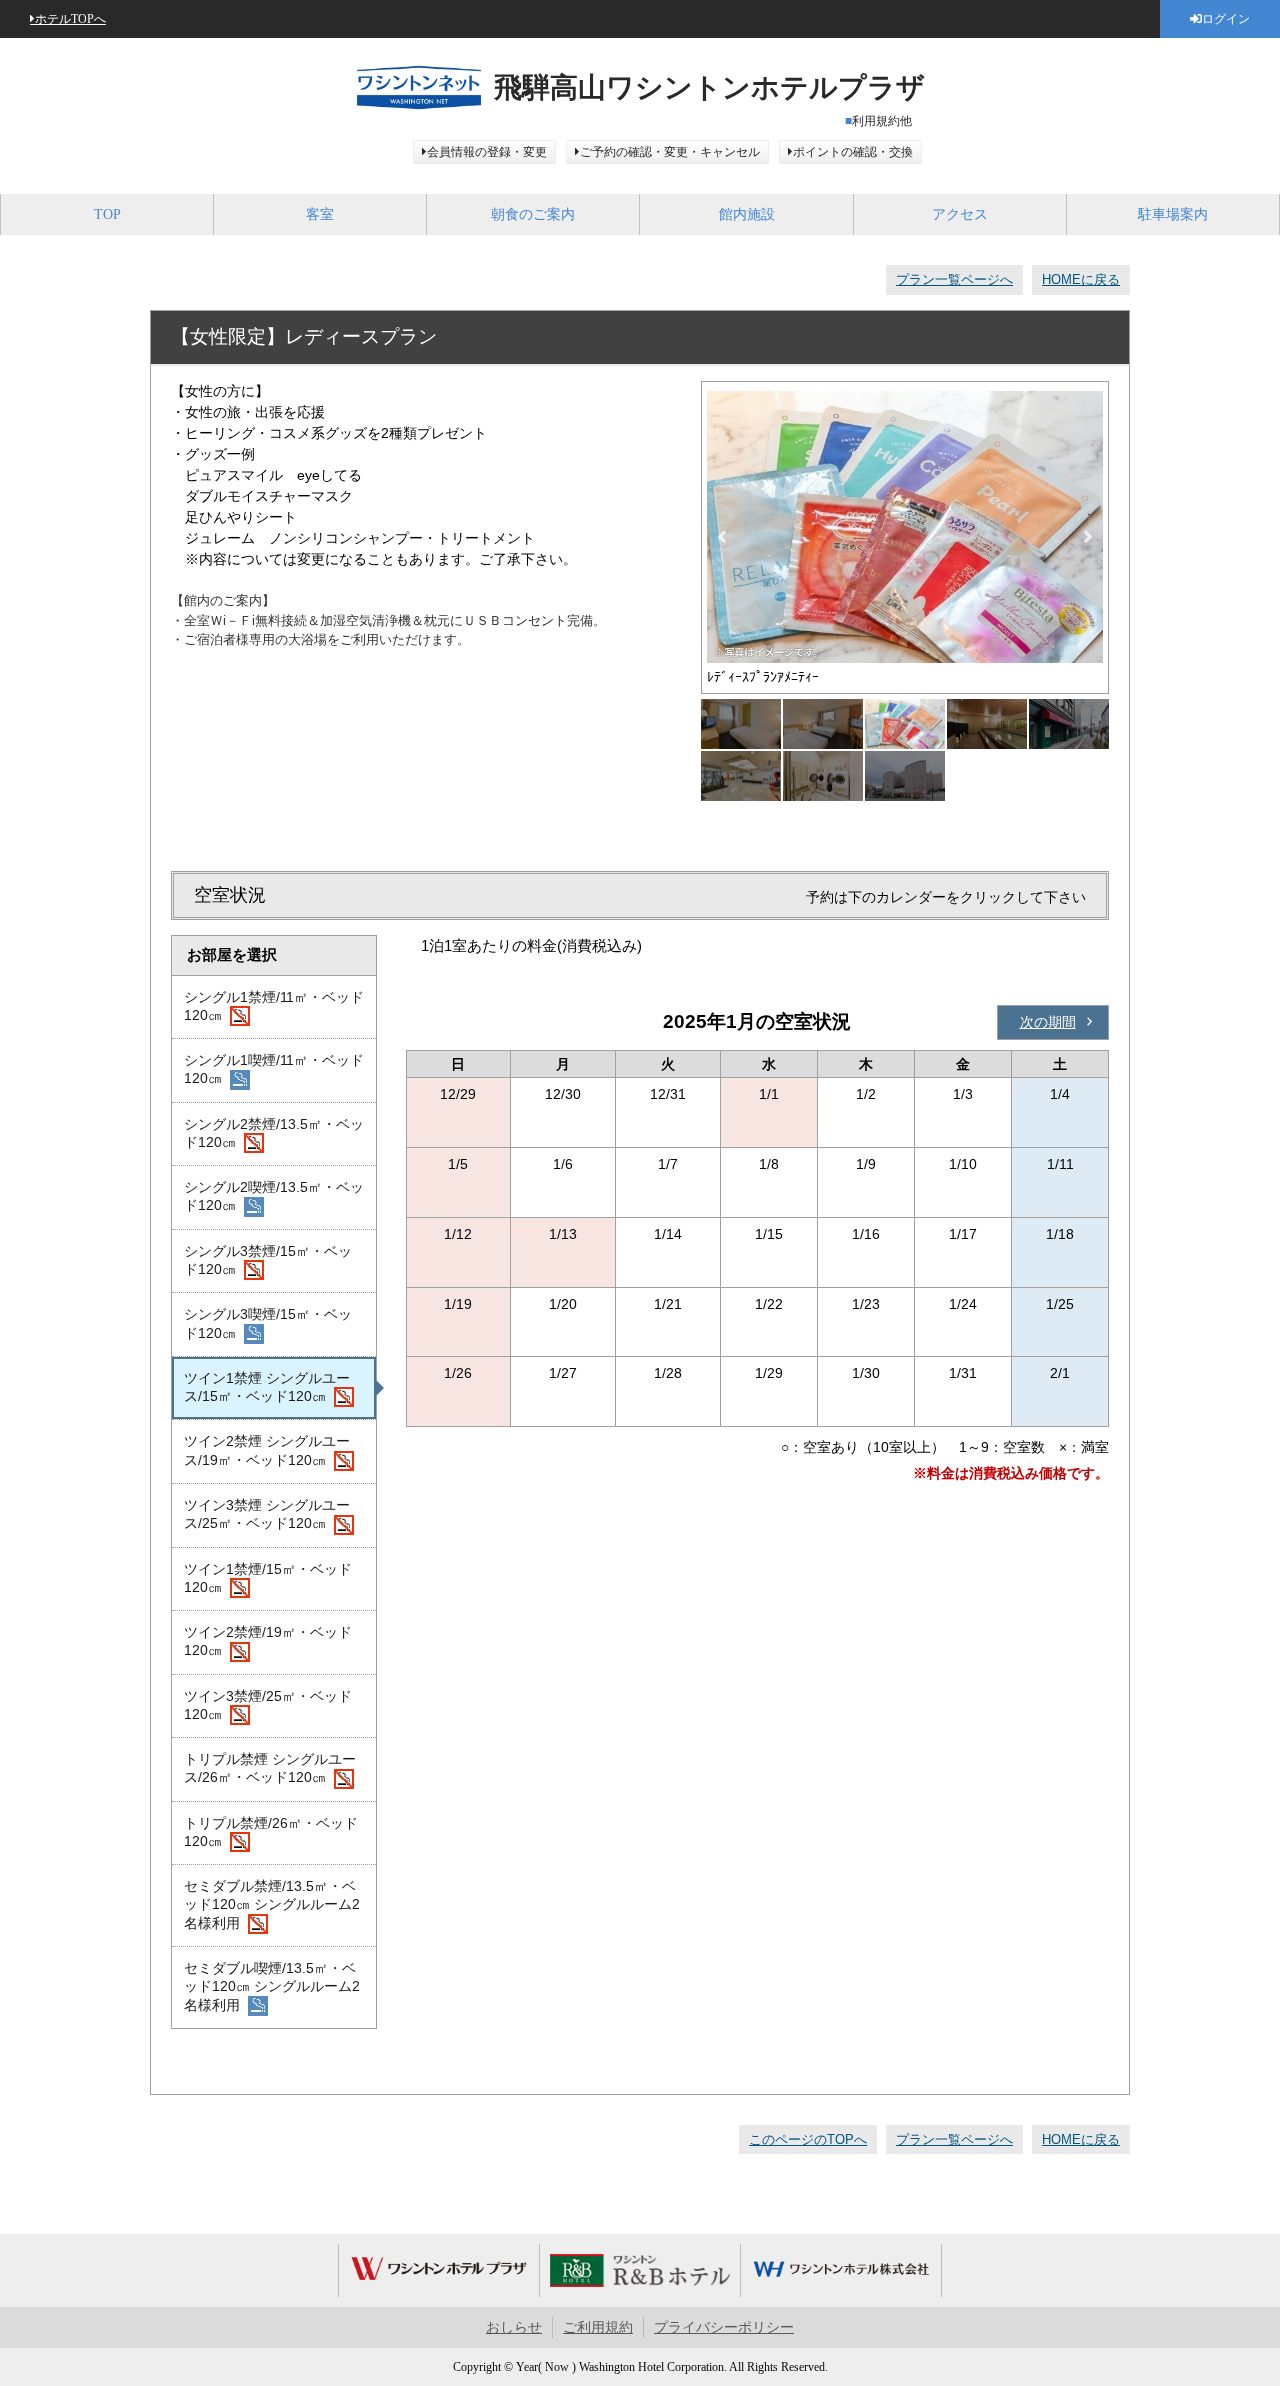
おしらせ (514, 2327)
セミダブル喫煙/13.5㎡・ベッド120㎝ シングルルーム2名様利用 (272, 1986)
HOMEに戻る (1081, 279)
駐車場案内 (1173, 214)
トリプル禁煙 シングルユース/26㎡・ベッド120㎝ (270, 1768)
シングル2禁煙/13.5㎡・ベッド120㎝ (274, 1133)
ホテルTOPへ (70, 19)
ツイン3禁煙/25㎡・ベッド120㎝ (268, 1705)
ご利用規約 (598, 2327)
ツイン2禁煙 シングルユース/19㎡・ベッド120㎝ (267, 1450)
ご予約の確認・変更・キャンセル (670, 152)
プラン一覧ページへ (954, 279)
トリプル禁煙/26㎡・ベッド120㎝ (271, 1832)
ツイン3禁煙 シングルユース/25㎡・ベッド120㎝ (267, 1514)
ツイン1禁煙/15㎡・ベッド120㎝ (268, 1578)
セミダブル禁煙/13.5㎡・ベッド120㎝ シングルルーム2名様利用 (272, 1904)
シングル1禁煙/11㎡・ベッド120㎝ (274, 1006)
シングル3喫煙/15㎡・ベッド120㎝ (268, 1323)
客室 (320, 214)
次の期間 (1048, 1022)
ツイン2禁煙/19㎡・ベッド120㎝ (268, 1641)
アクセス (960, 214)
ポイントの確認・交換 (853, 152)
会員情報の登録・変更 (487, 152)
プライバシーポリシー (724, 2327)
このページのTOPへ (808, 2139)
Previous (722, 537)
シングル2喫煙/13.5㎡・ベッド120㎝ (274, 1196)
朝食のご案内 (533, 214)
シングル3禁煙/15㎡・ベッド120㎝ (268, 1260)
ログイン (1226, 19)
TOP (107, 214)
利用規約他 (882, 121)
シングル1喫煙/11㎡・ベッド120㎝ (274, 1069)
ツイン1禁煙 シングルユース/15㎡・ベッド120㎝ (267, 1387)
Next (1088, 537)
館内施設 (747, 214)
